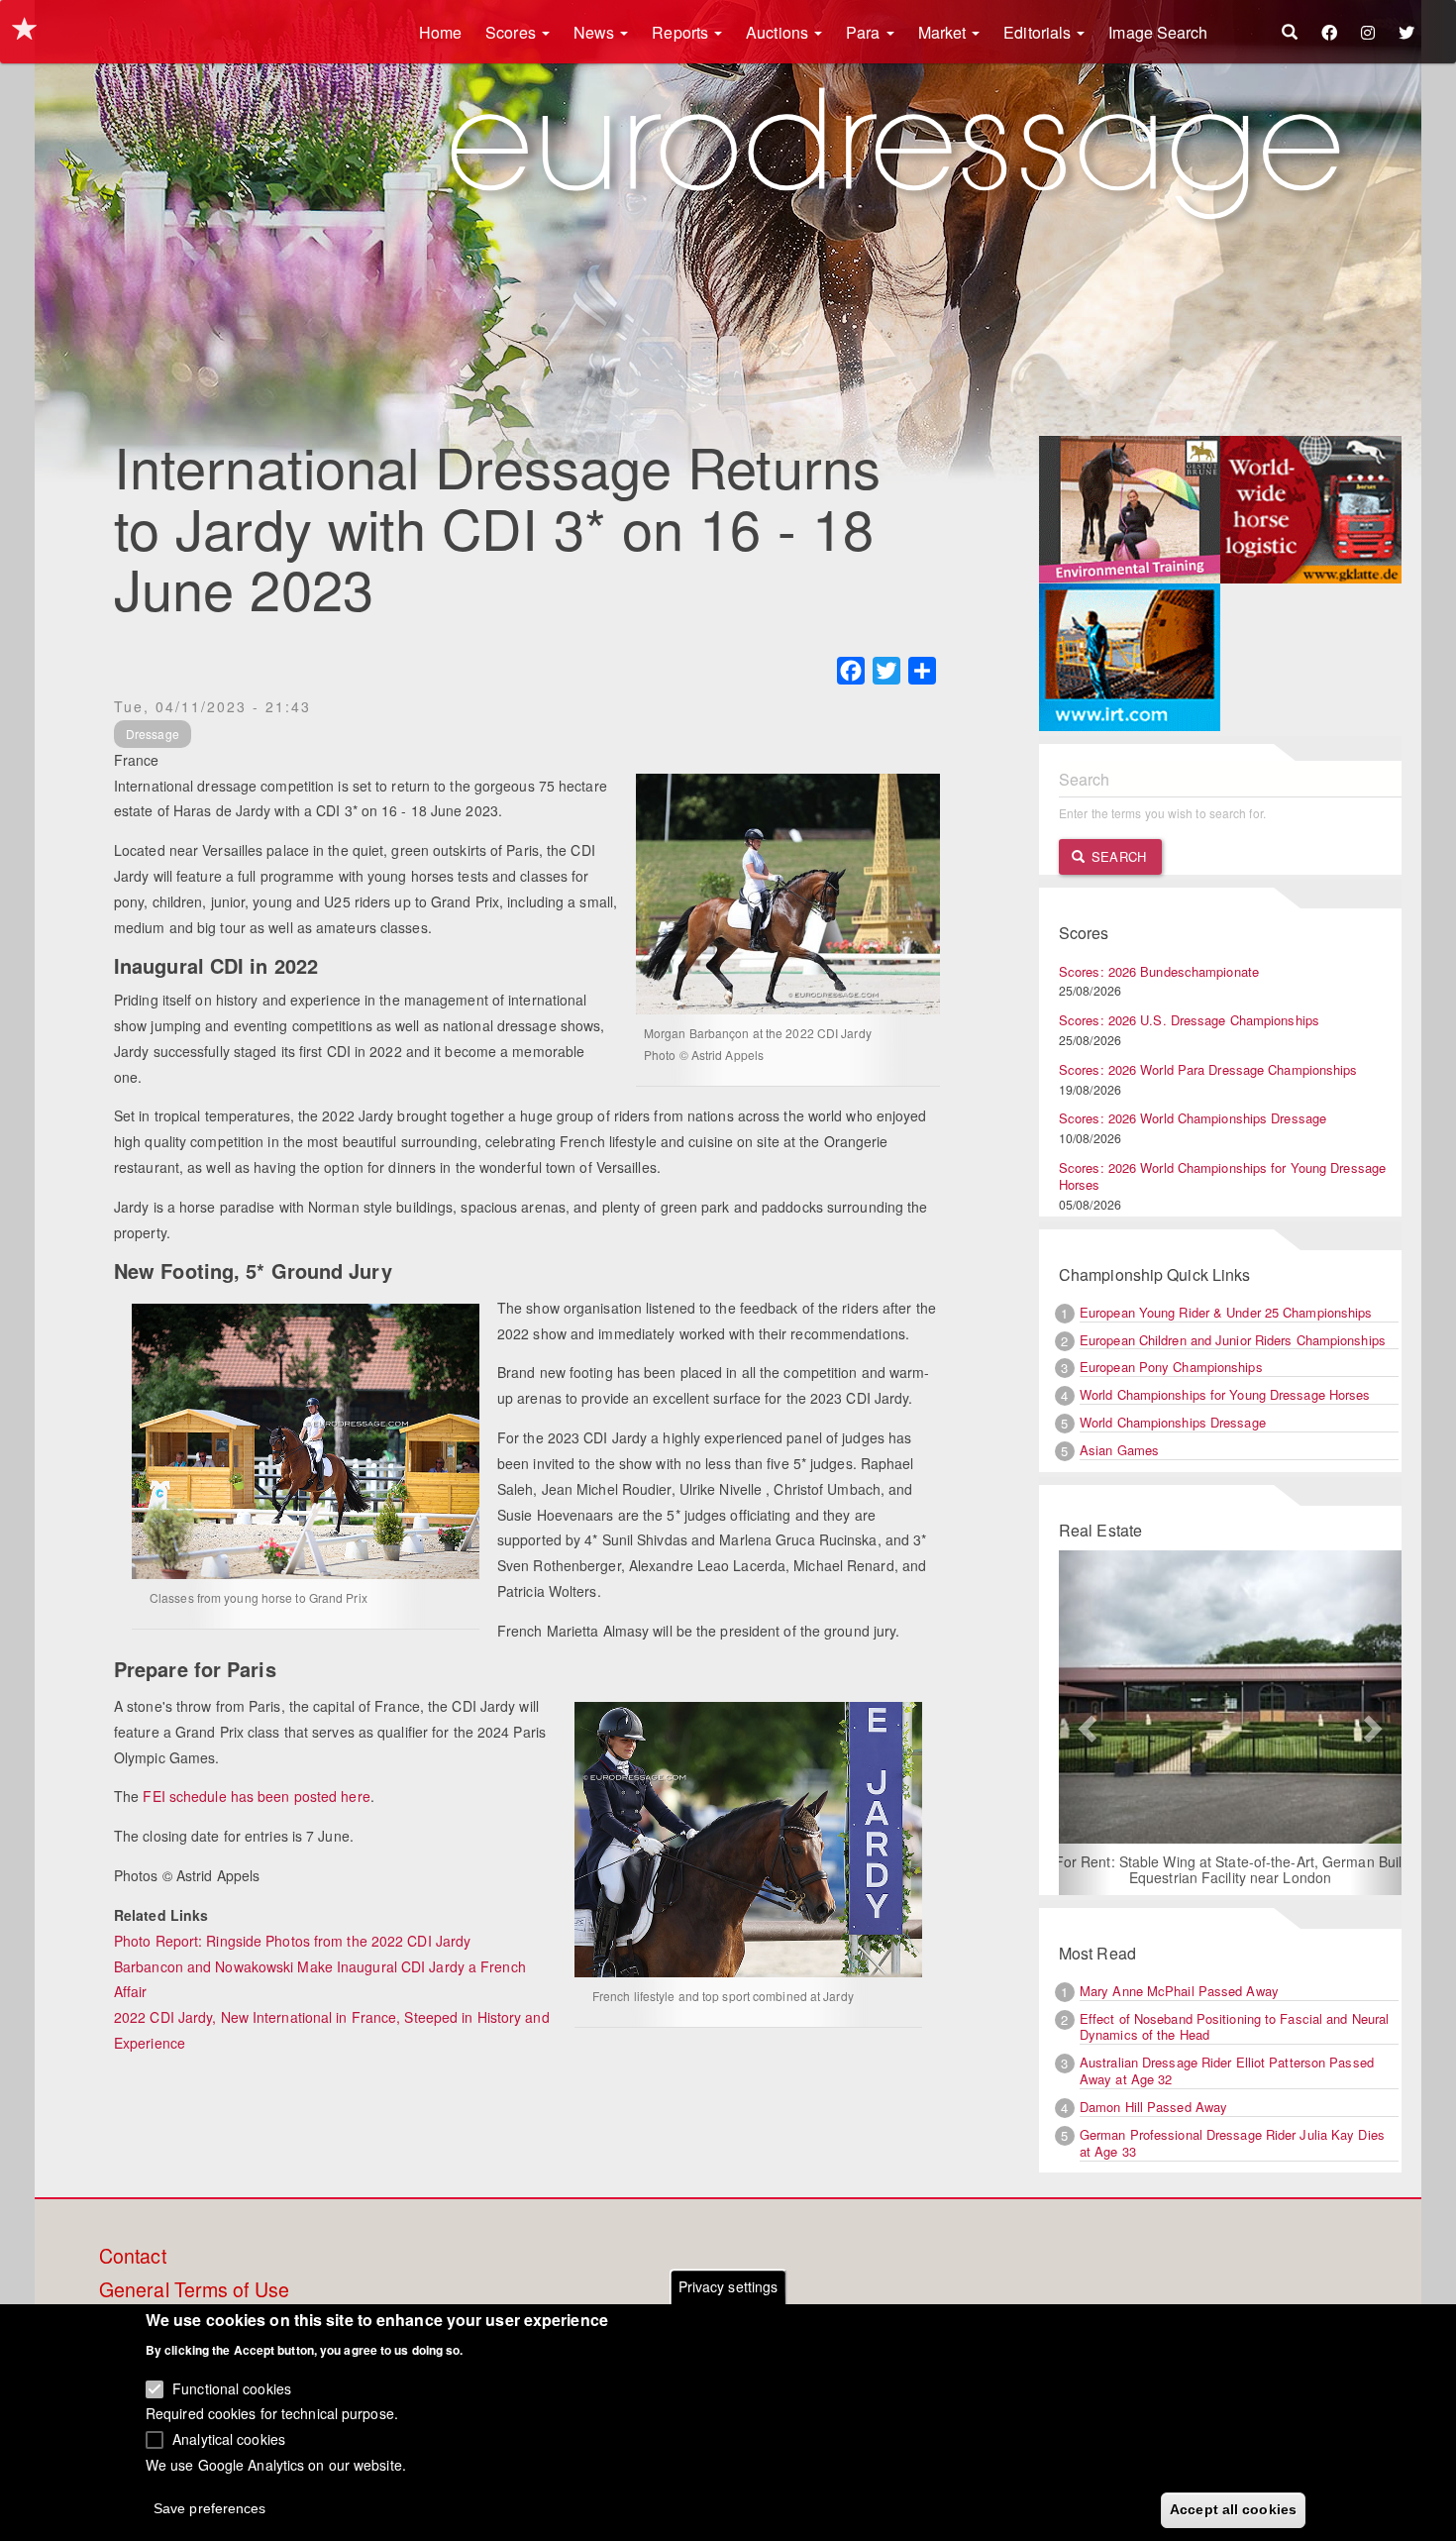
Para (865, 32)
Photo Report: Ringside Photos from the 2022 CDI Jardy (292, 1941)
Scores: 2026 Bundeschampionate (1159, 971)
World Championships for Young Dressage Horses (1225, 1394)
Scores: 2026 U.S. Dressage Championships (1189, 1020)
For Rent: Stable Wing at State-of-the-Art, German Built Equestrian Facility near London (1231, 1869)
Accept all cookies (1233, 2508)
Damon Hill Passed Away (1153, 2107)
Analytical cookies (229, 2438)
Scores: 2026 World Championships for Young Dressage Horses (1222, 1176)
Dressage (153, 734)
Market (944, 32)
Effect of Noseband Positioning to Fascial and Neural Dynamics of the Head (1234, 2027)
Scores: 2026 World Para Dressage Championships (1208, 1069)
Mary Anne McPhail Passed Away (1179, 1991)
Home (440, 32)
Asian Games (1119, 1450)
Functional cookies (232, 2387)
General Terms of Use (194, 2290)
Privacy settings (728, 2286)
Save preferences (210, 2507)
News (596, 32)
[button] (1085, 1723)
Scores (513, 32)
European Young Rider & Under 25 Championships (1226, 1312)
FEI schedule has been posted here (256, 1796)
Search (1117, 856)
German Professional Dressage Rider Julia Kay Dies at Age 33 (1232, 2143)
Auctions (779, 32)
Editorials (1039, 32)
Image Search (1158, 32)
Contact (133, 2257)
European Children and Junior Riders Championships (1233, 1340)
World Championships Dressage (1173, 1422)
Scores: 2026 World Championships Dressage (1193, 1118)
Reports (682, 32)
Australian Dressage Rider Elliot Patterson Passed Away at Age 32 (1227, 2070)
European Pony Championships (1171, 1367)
